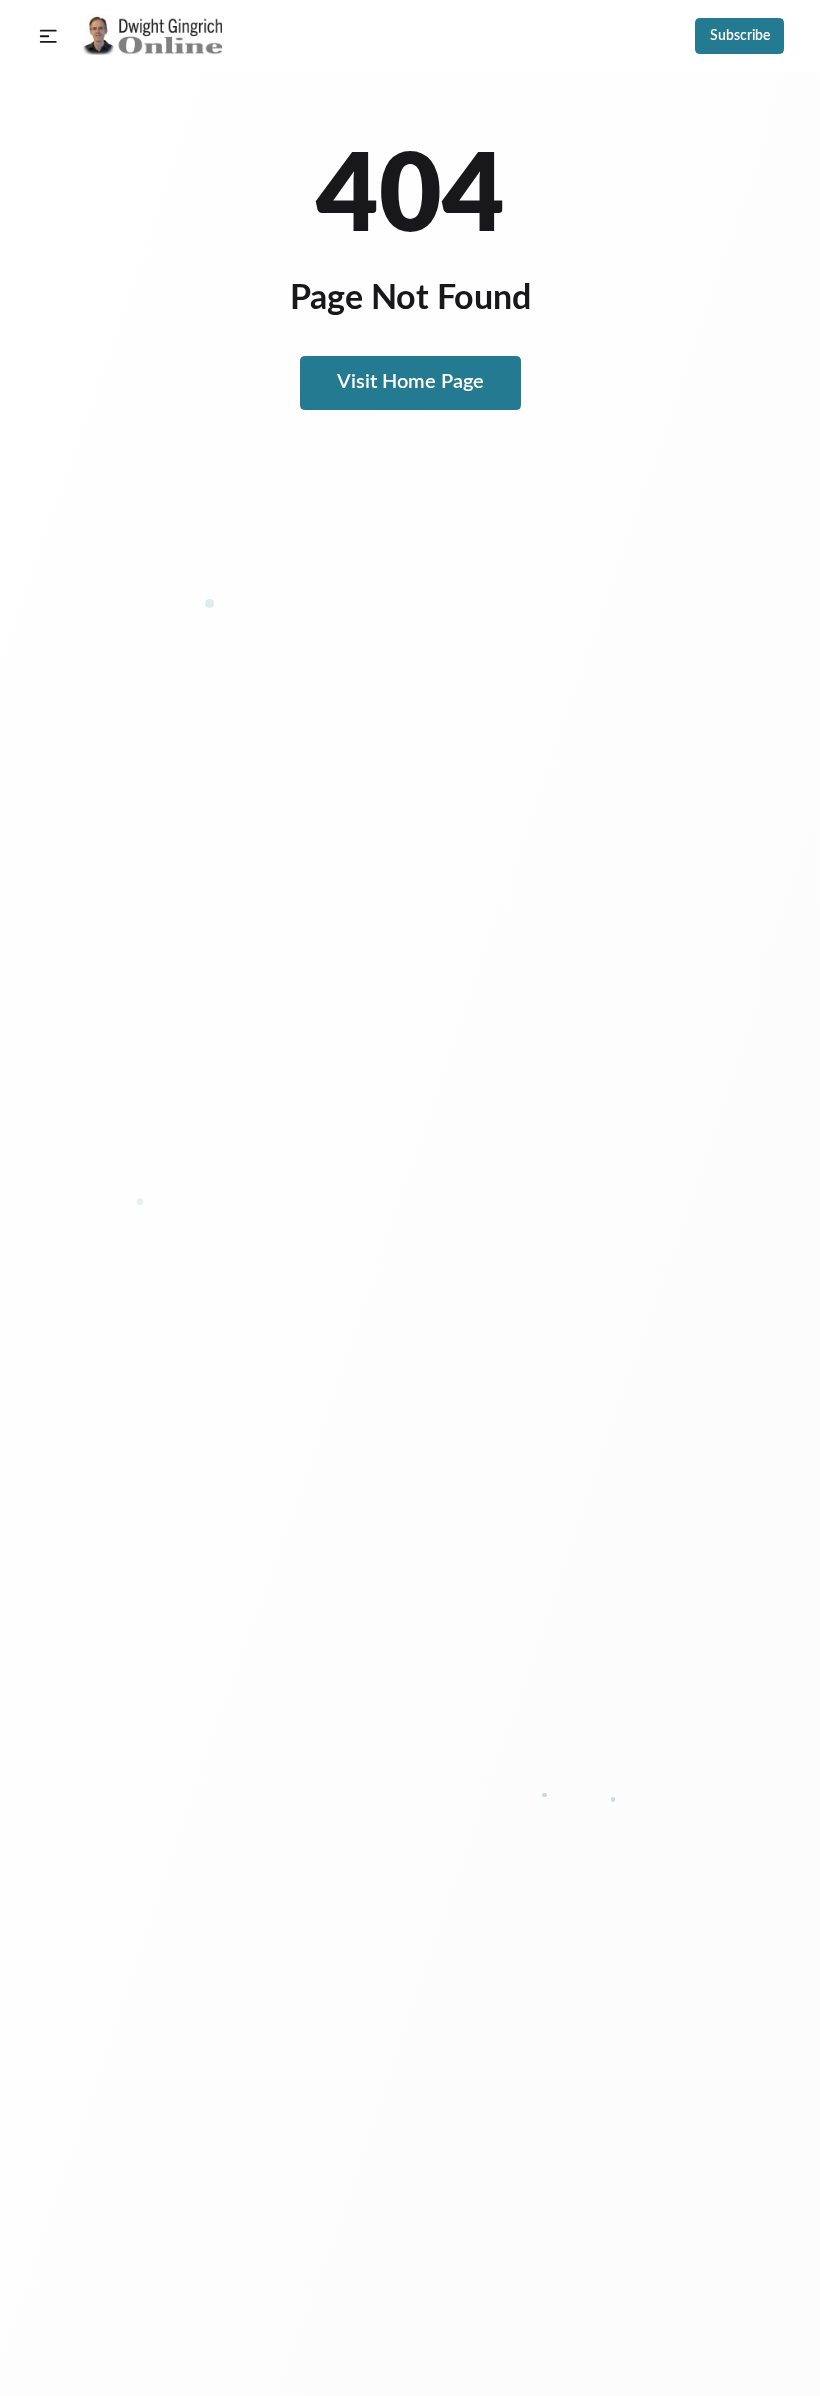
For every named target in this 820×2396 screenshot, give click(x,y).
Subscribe (740, 36)
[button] (48, 36)
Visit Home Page (410, 382)
